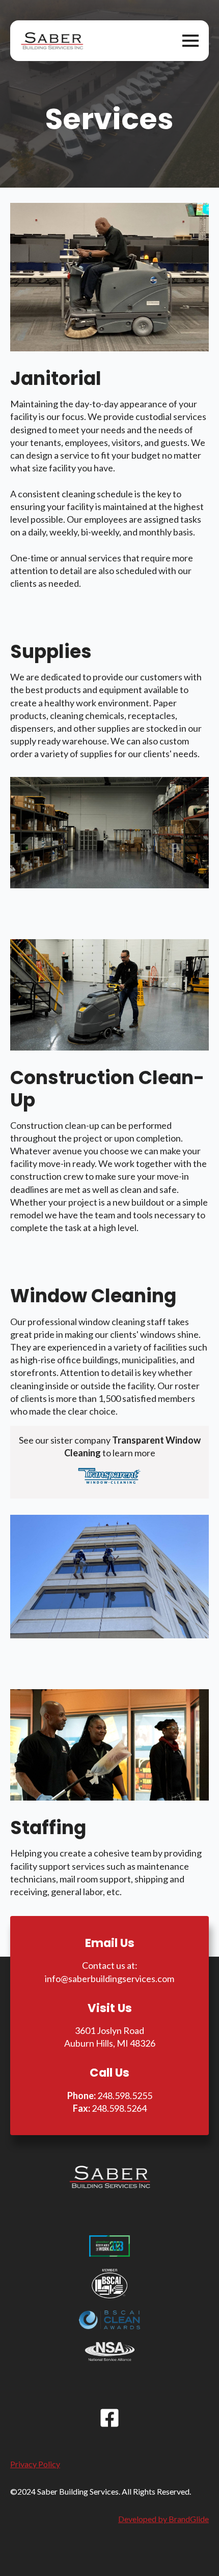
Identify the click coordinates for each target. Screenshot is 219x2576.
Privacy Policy (35, 2464)
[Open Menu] (190, 41)
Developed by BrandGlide (163, 2519)
